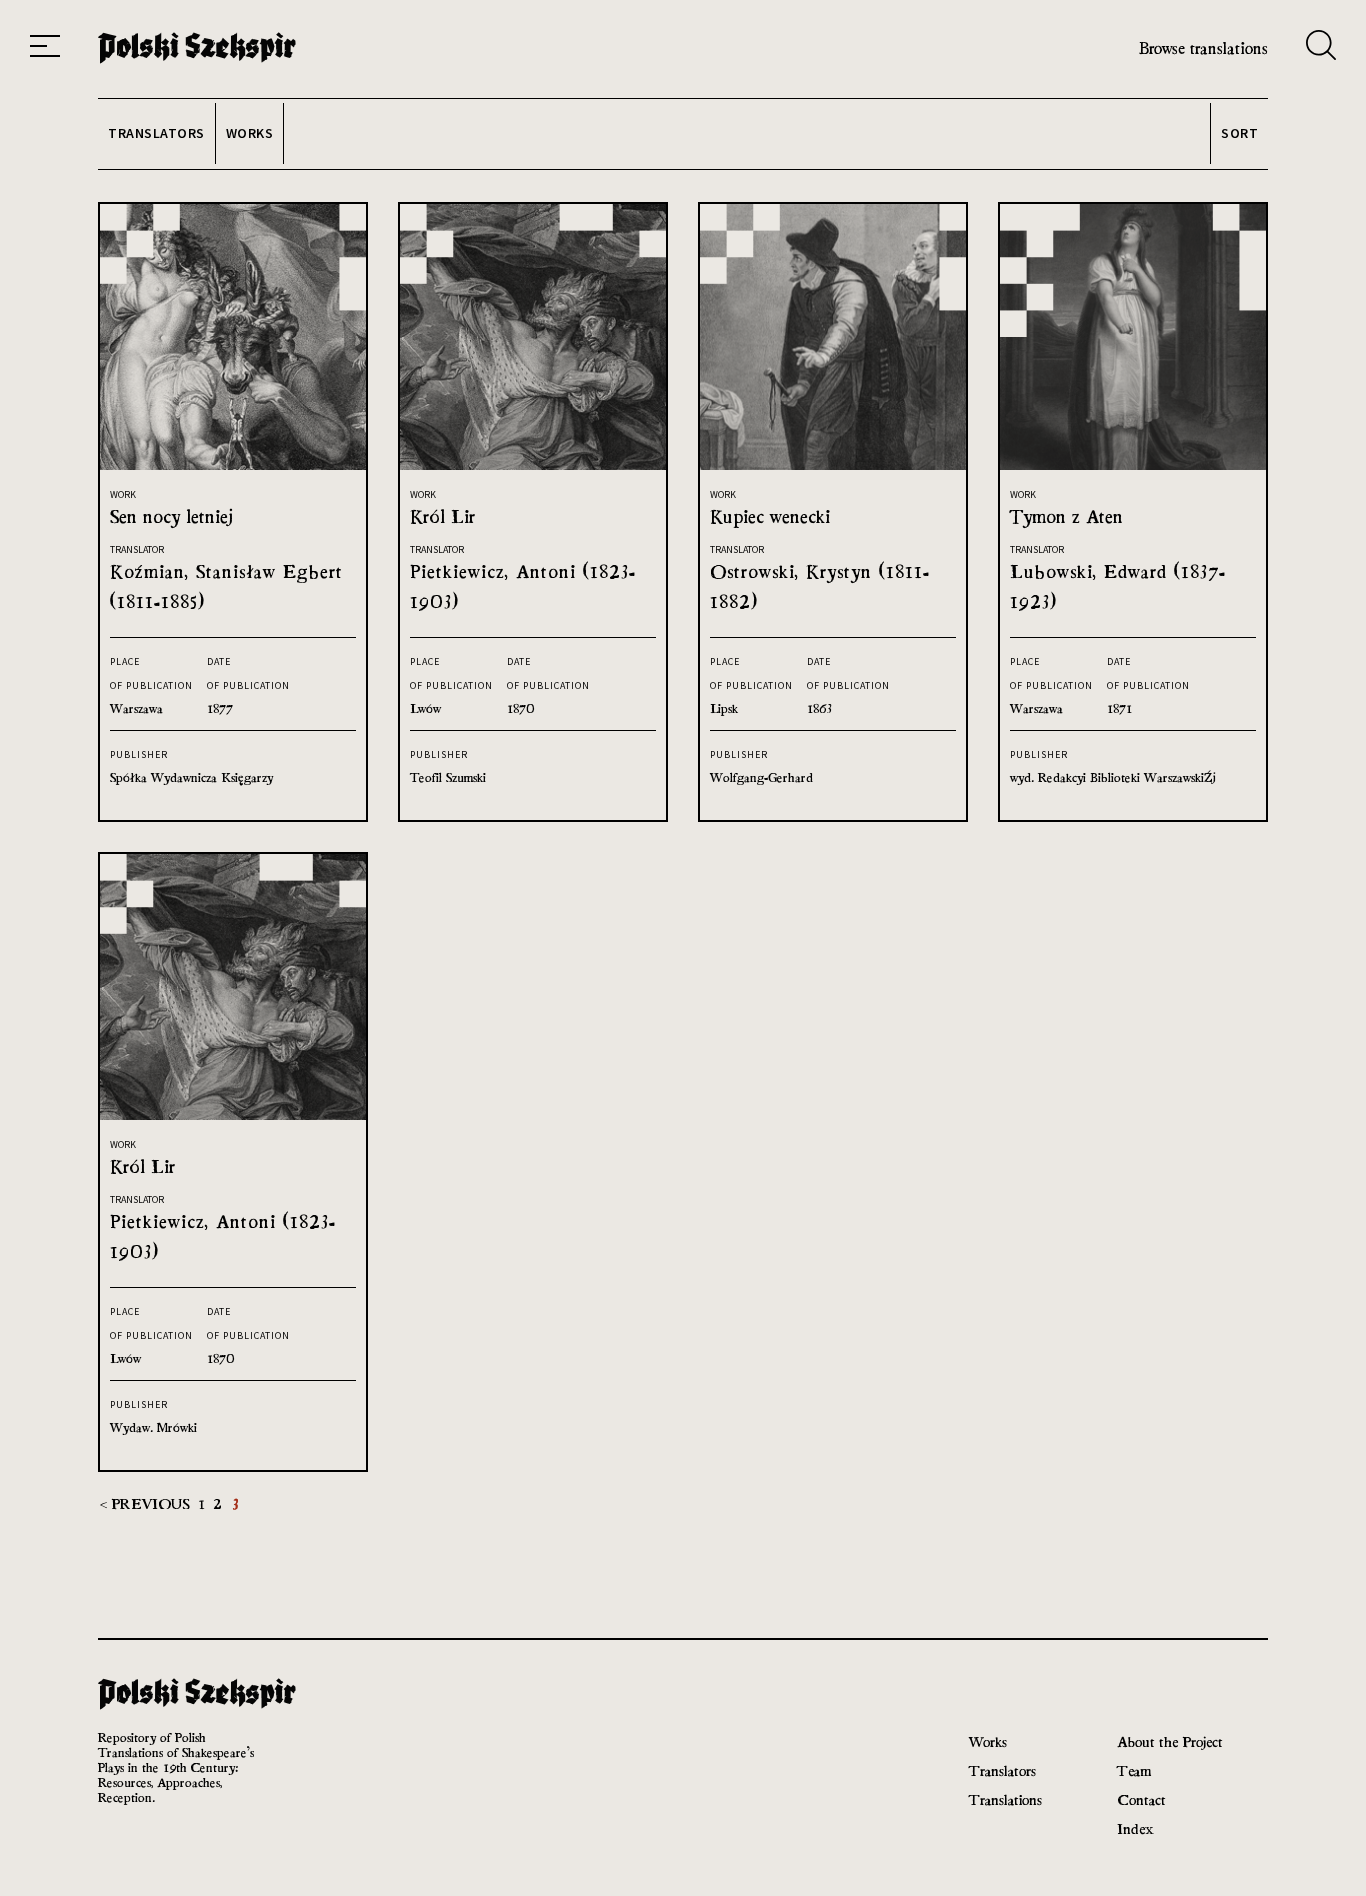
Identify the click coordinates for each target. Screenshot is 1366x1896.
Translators (1002, 1770)
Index (1135, 1828)
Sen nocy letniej (171, 516)
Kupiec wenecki (770, 516)
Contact (1141, 1799)
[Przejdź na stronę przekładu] (233, 464)
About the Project (1170, 1741)
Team (1134, 1770)
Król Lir (442, 516)
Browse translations (1203, 48)
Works (988, 1741)
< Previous (147, 1503)
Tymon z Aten (1066, 516)
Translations (1005, 1799)
